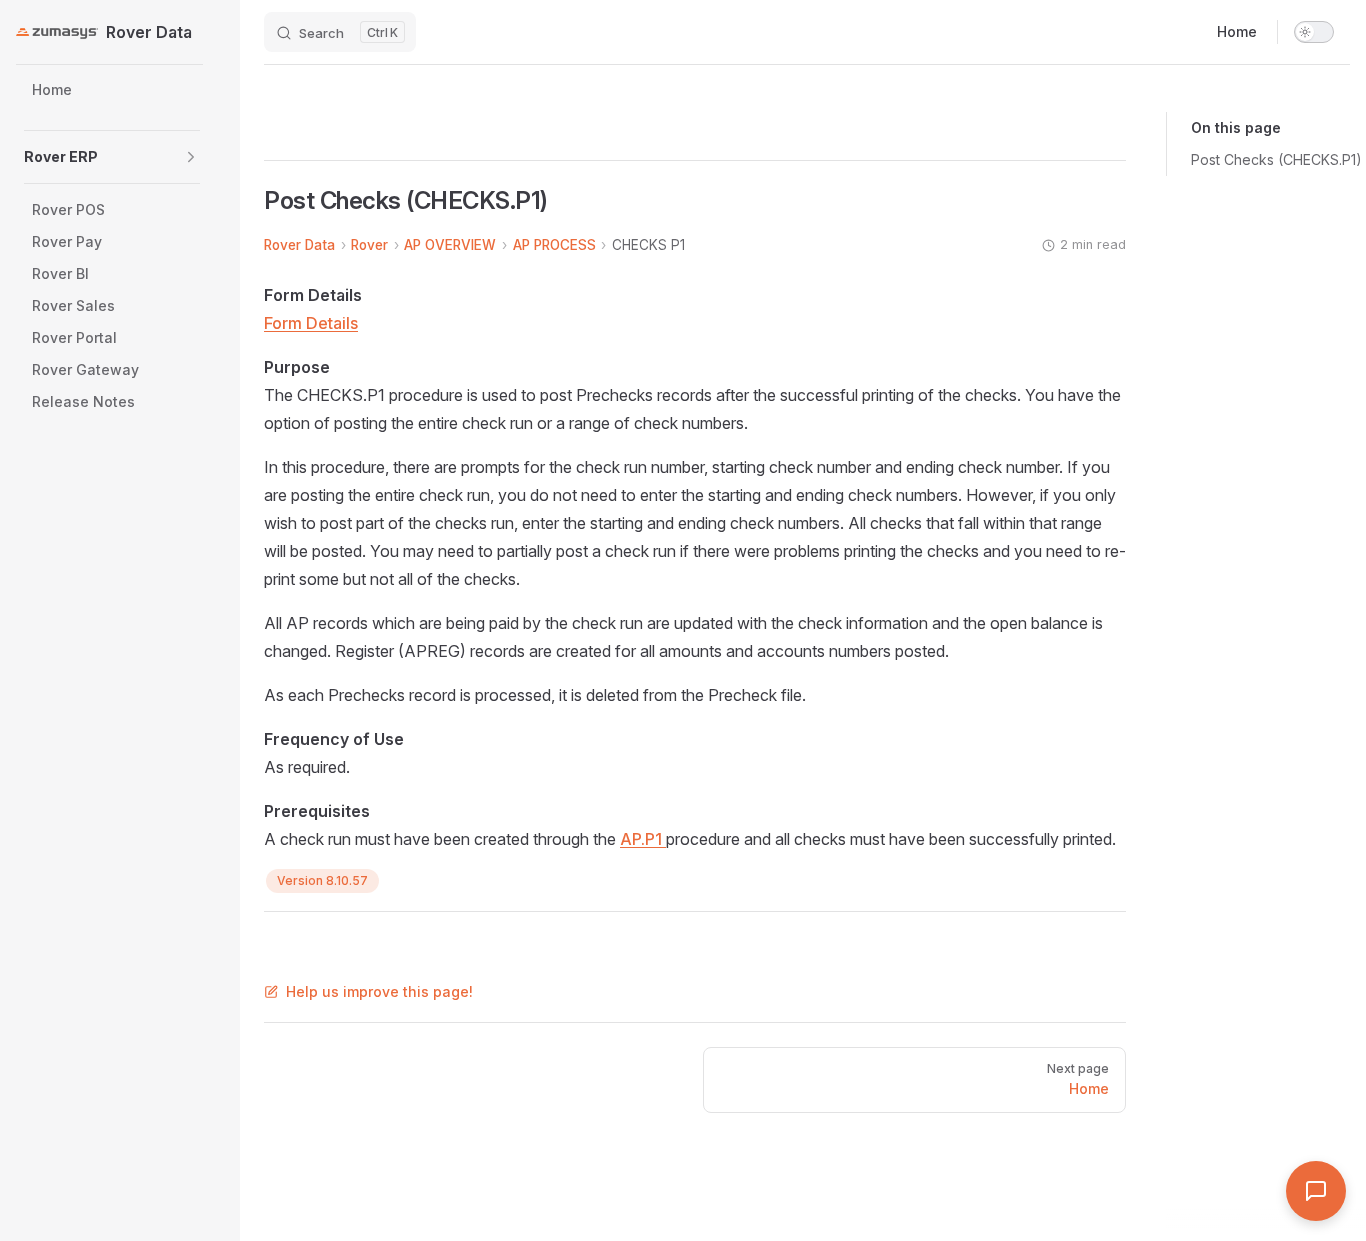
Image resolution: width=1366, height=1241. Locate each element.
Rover (369, 245)
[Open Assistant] (1316, 1191)
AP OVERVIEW (450, 245)
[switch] (1314, 32)
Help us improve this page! (379, 991)
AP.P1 (643, 839)
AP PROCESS (554, 245)
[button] (191, 157)
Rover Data (299, 245)
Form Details (311, 323)
